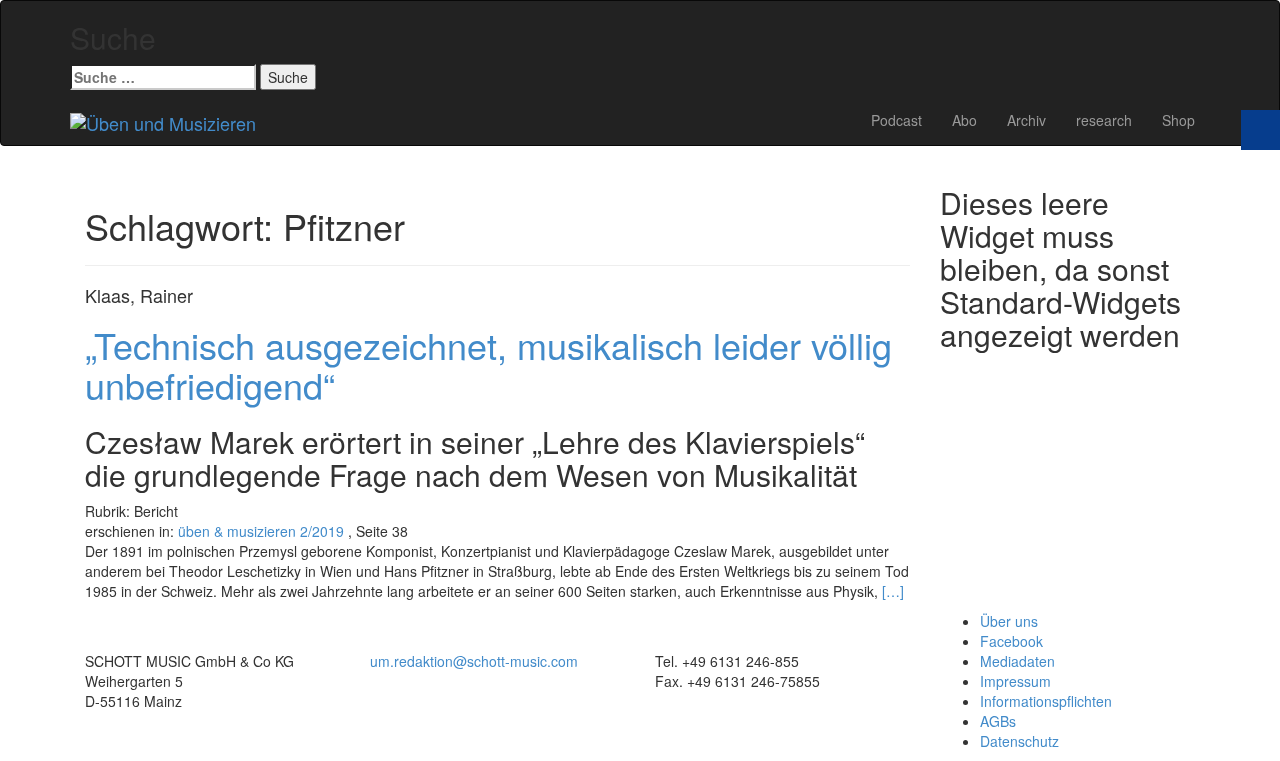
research (1104, 120)
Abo (964, 120)
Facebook (1011, 641)
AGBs (998, 721)
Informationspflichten (1046, 701)
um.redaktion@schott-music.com (474, 661)
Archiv (1026, 120)
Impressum (1015, 681)
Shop (1178, 120)
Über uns (1009, 621)
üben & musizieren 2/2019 (261, 531)
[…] (893, 591)
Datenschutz (1019, 741)
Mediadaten (1017, 661)
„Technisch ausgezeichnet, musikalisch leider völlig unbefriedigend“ (488, 364)
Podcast (896, 120)
